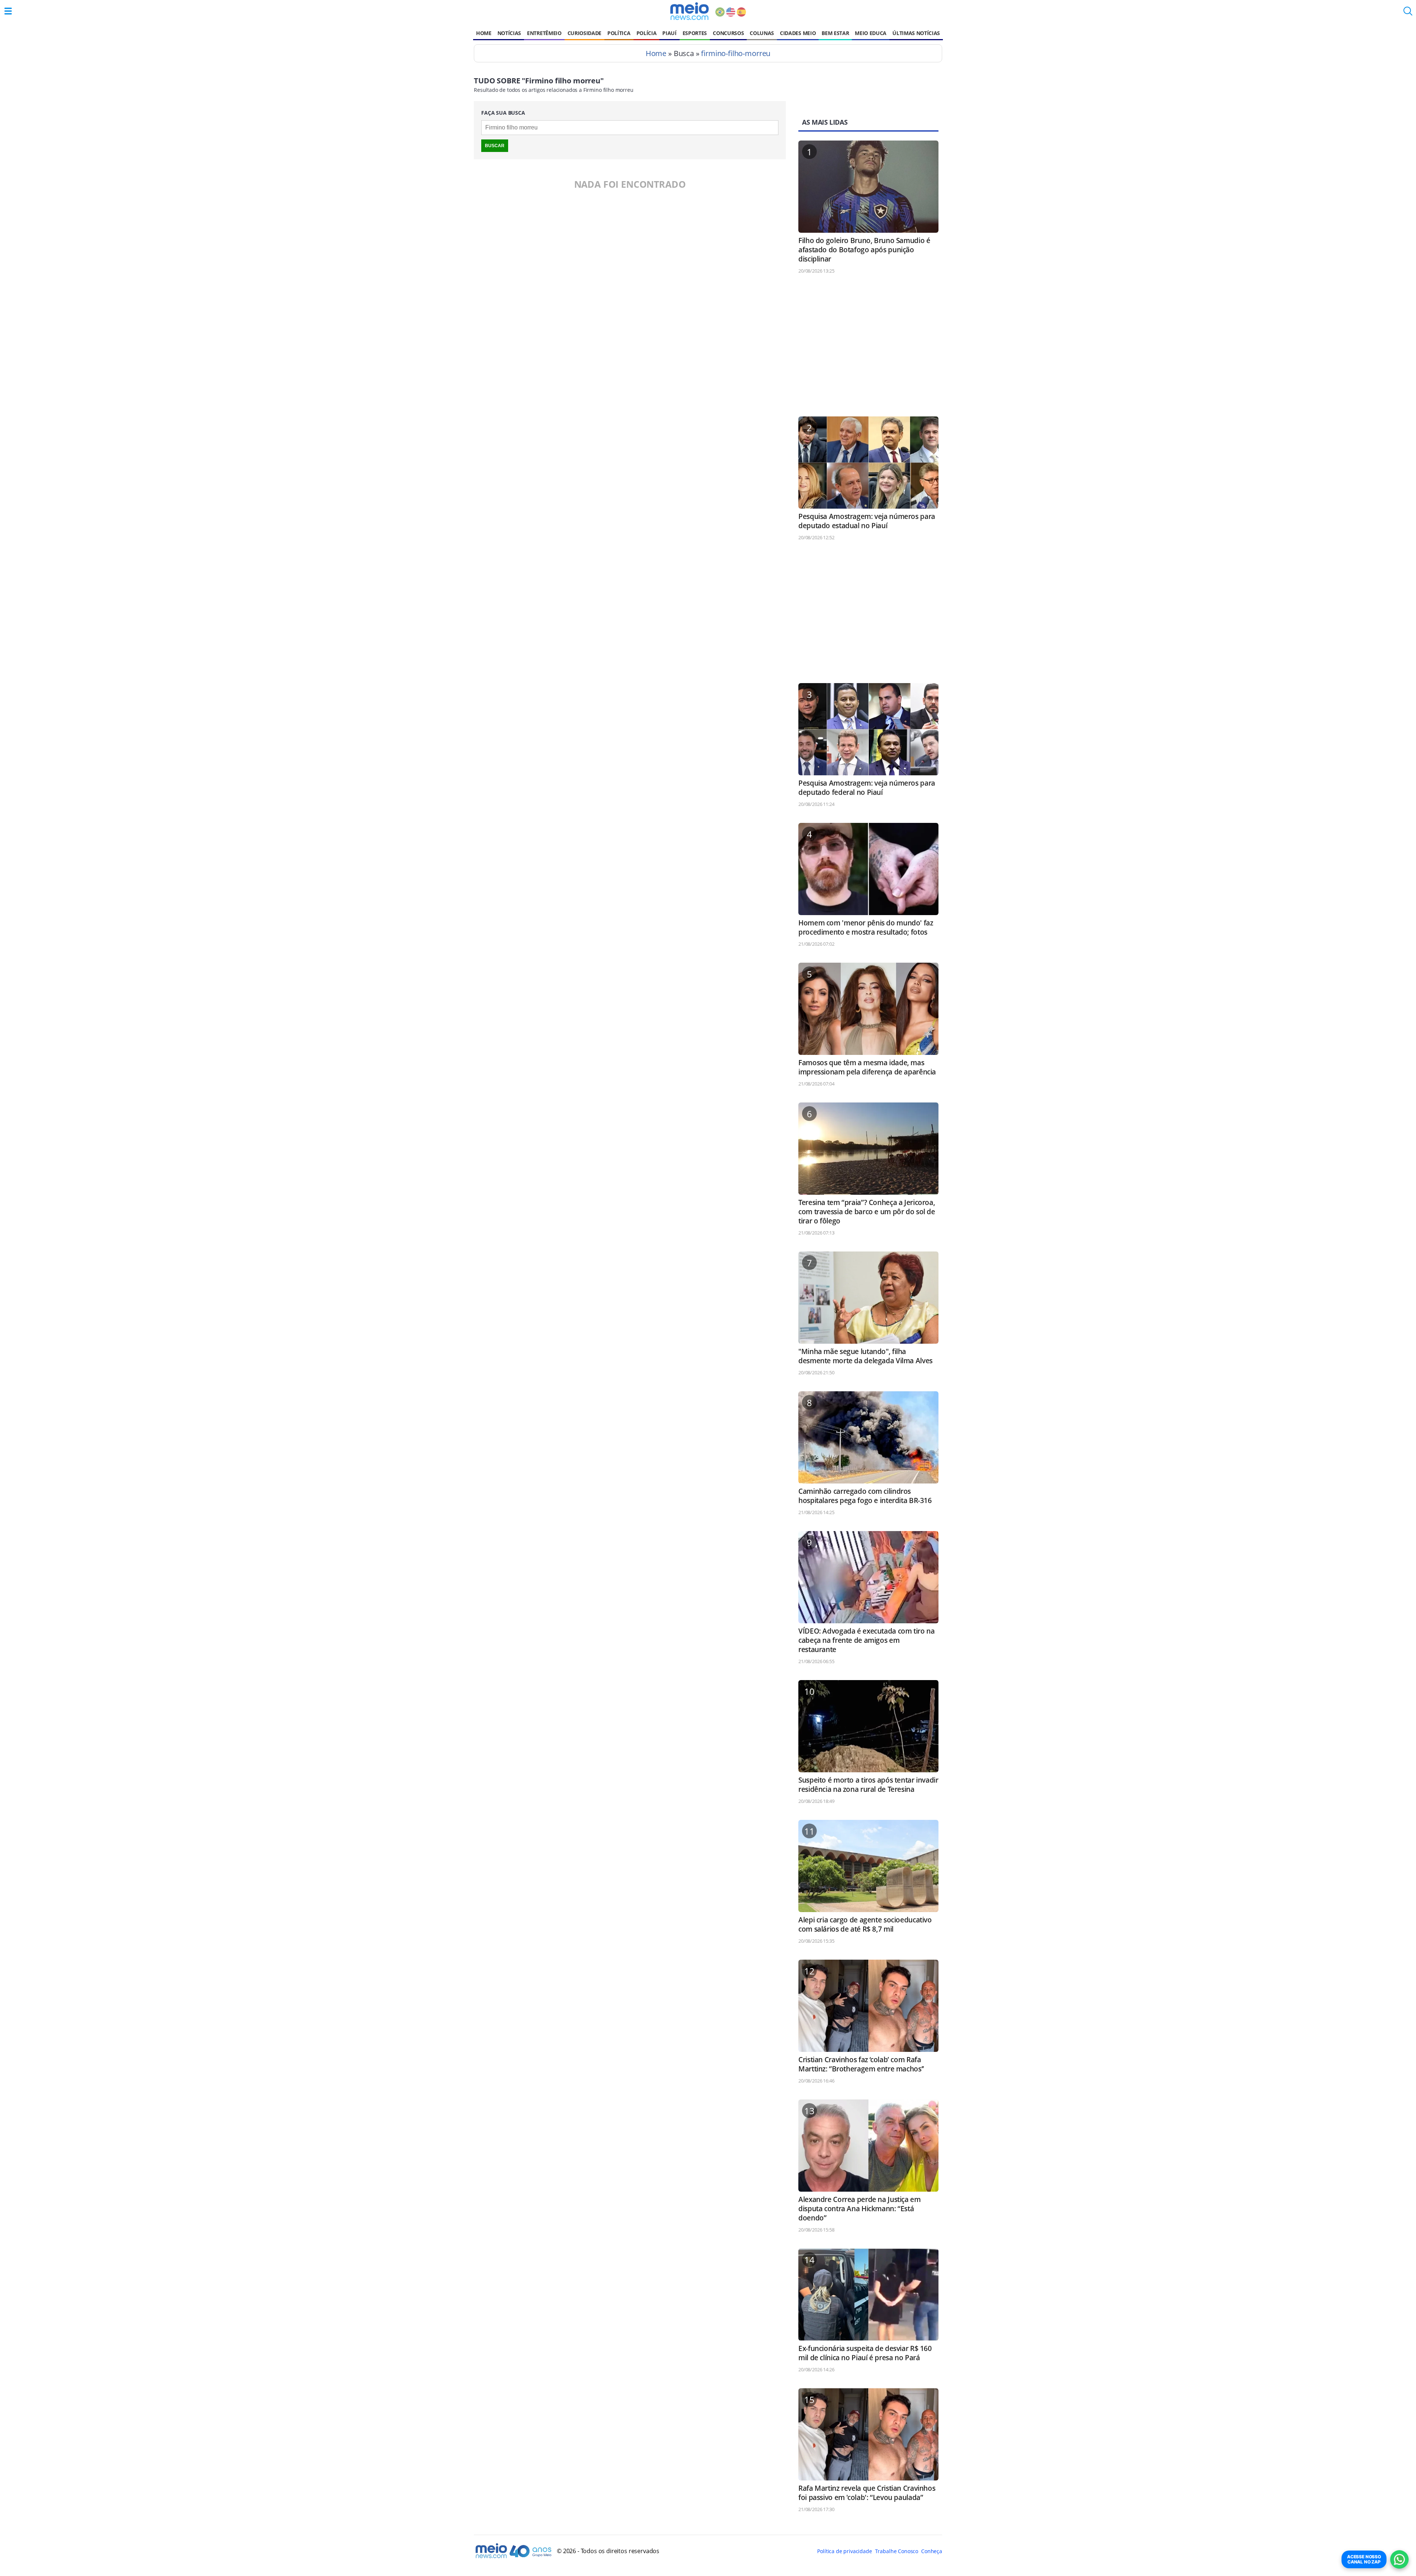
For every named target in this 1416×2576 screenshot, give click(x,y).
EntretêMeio (544, 33)
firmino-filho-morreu (736, 53)
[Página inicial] (689, 11)
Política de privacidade (844, 2551)
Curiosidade (584, 33)
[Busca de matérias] (1408, 13)
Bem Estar (835, 33)
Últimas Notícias (916, 33)
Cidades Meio (798, 33)
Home (484, 33)
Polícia (647, 33)
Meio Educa (871, 33)
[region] (868, 349)
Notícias (509, 33)
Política (619, 33)
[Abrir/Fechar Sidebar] (8, 11)
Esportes (695, 33)
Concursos (728, 33)
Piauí (669, 33)
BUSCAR (495, 146)
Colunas (762, 33)
